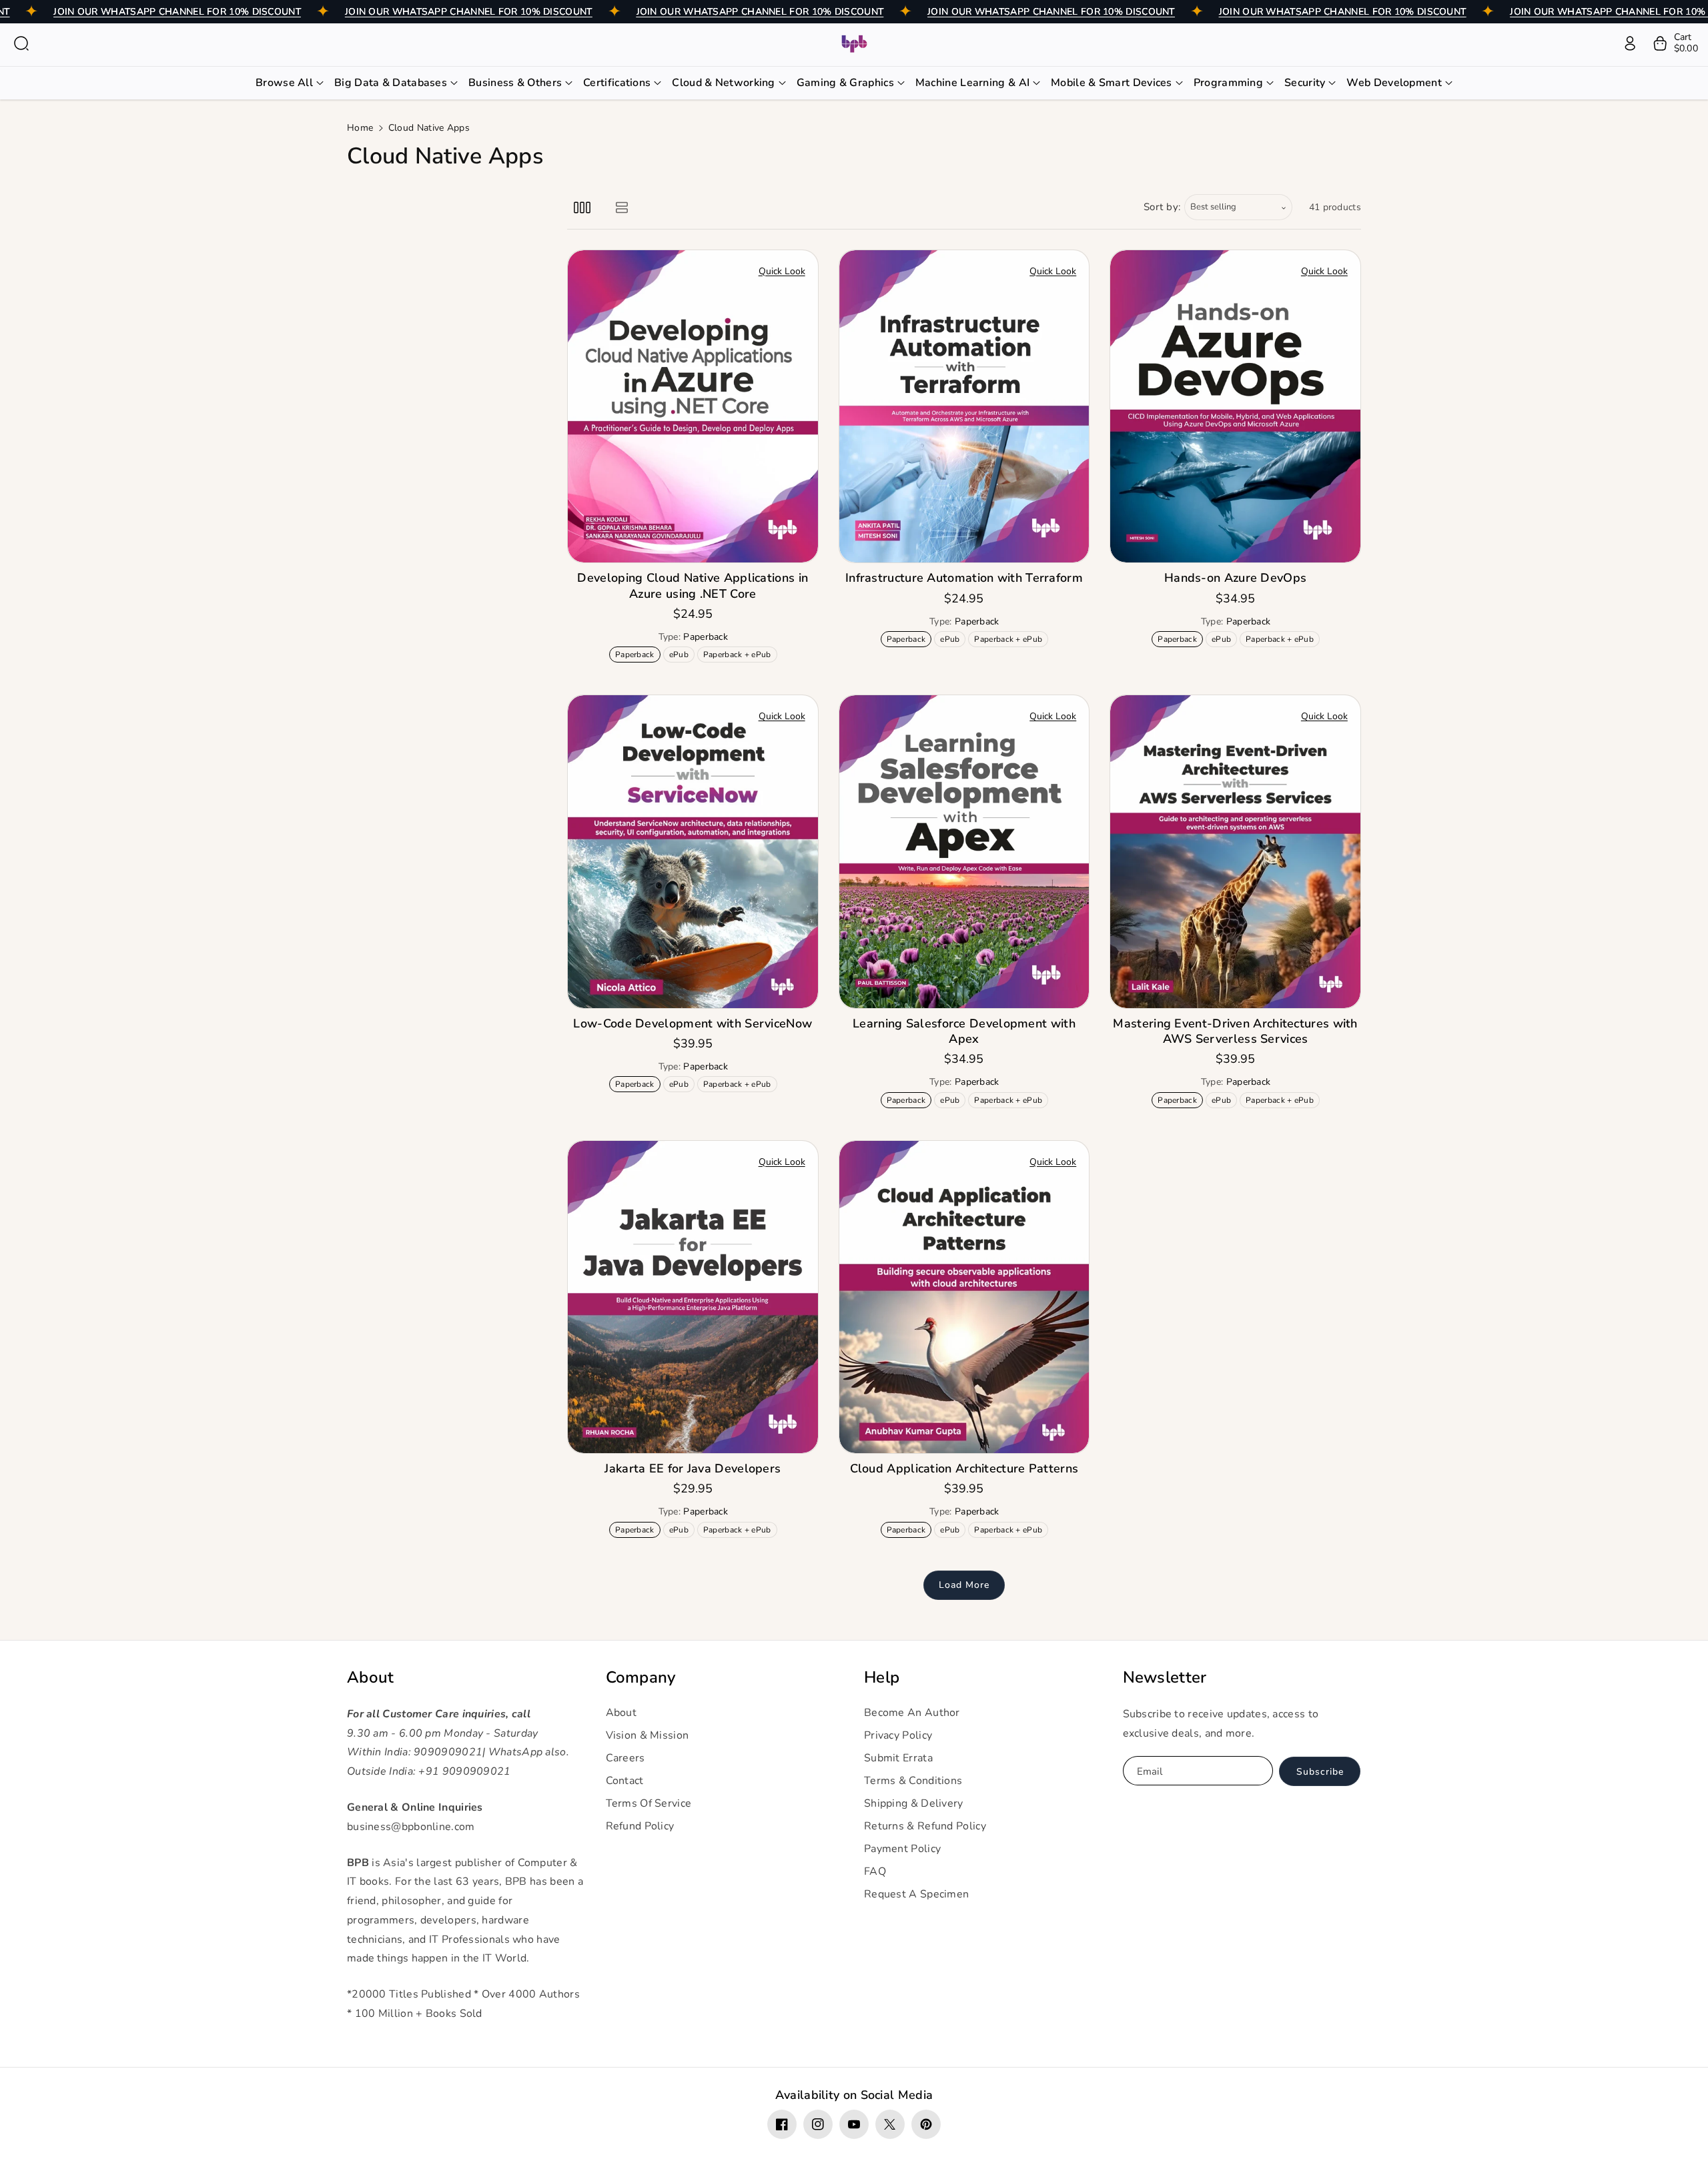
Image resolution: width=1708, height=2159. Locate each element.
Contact (625, 1781)
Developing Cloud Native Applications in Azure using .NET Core (693, 586)
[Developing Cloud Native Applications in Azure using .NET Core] (693, 406)
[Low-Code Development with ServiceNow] (693, 851)
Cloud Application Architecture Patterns (964, 1469)
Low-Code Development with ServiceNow (693, 1024)
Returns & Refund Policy (925, 1826)
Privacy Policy (898, 1735)
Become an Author (912, 1713)
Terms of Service (649, 1803)
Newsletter (1165, 1678)
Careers (625, 1758)
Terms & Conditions (913, 1781)
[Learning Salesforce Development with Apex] (964, 851)
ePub (682, 656)
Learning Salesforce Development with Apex (964, 1031)
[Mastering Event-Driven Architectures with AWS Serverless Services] (1235, 851)
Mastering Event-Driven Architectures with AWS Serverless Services (1235, 1031)
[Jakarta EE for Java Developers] (693, 1297)
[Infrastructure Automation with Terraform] (964, 406)
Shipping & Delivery (914, 1803)
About (371, 1678)
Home (360, 128)
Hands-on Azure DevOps (1235, 578)
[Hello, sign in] (1630, 43)
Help (882, 1678)
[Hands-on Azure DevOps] (1235, 406)
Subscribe (1320, 1772)
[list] (621, 207)
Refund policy (640, 1826)
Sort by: (1163, 207)
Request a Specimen (916, 1894)
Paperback (637, 656)
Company (641, 1678)
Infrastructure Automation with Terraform (964, 578)
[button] (21, 43)
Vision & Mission (648, 1735)
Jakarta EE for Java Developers (693, 1469)
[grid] (582, 207)
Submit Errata (898, 1758)
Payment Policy (902, 1849)
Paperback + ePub (740, 656)
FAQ (875, 1871)
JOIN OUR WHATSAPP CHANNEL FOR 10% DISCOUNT (177, 12)
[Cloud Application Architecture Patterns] (964, 1297)
